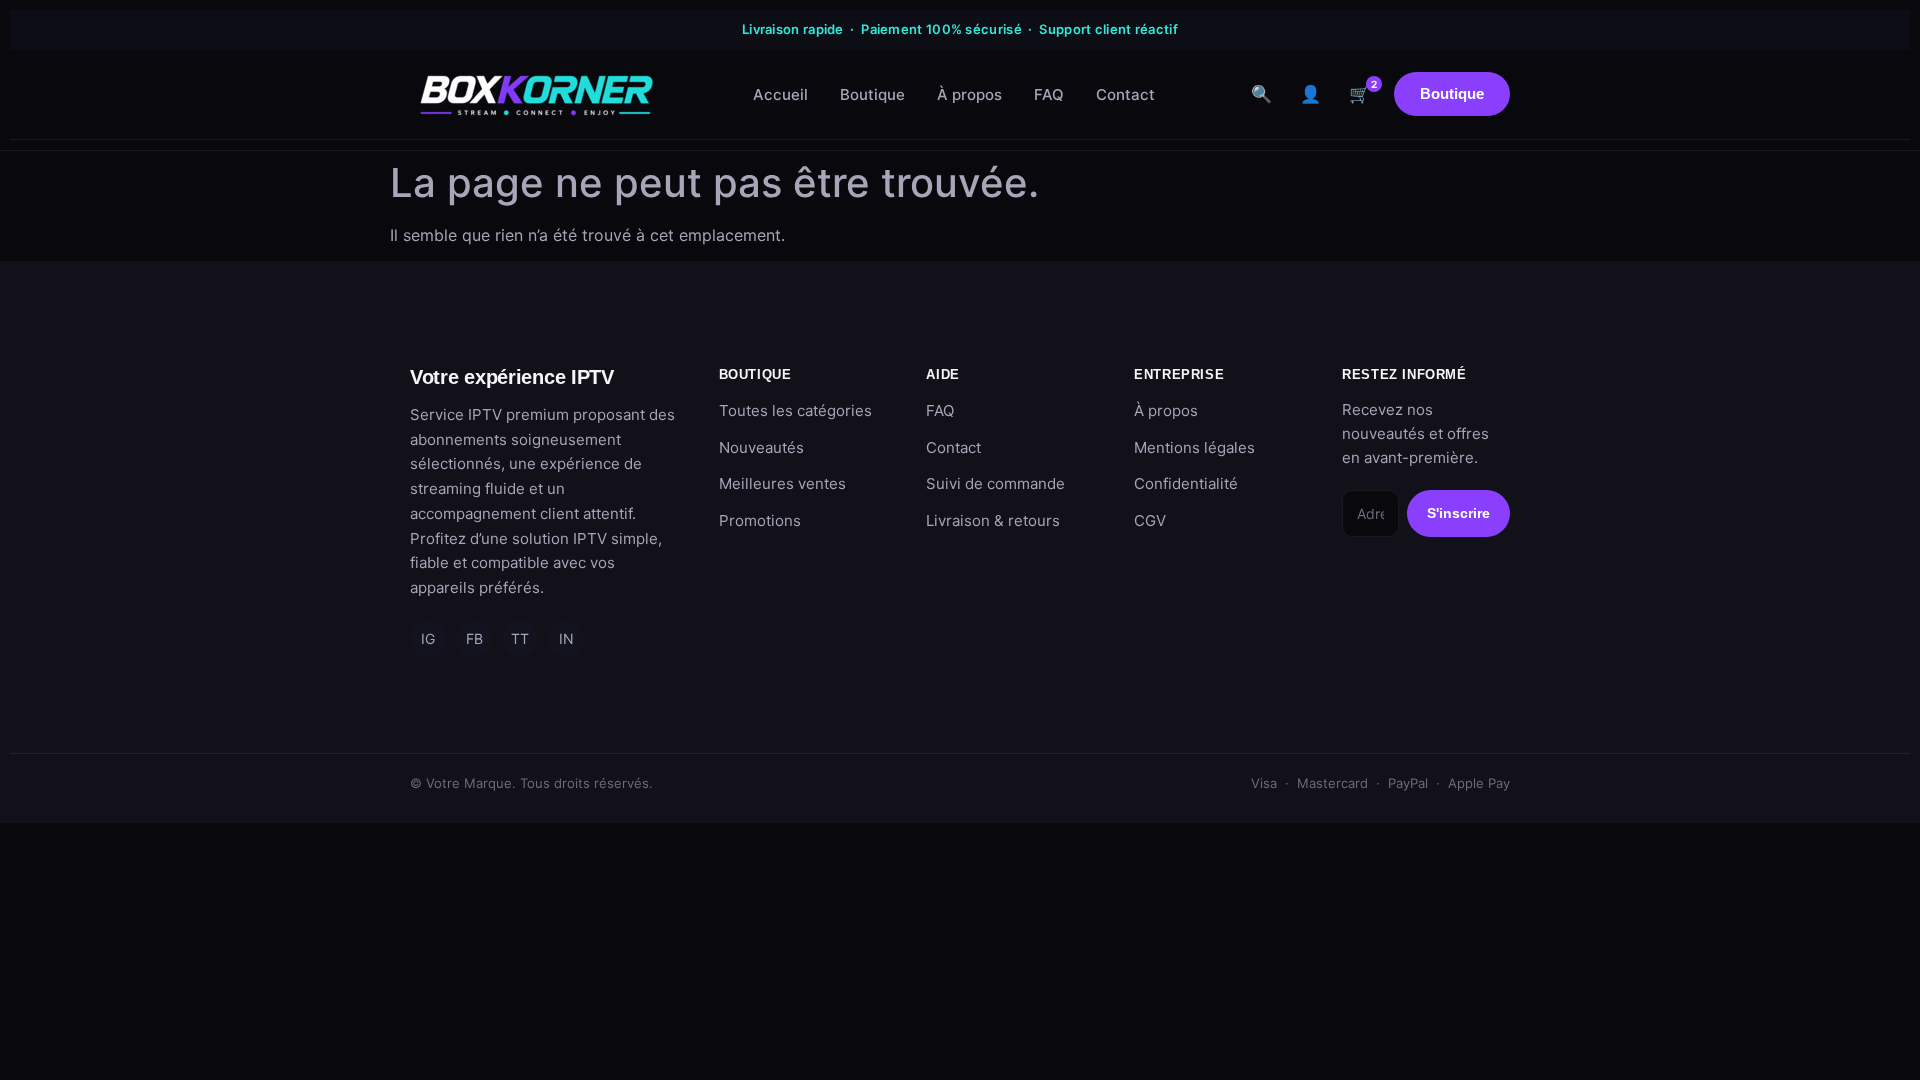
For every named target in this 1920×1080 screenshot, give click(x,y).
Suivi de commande (995, 483)
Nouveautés (761, 447)
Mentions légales (1194, 447)
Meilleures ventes (782, 483)
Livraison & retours (993, 520)
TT (520, 638)
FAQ (1049, 94)
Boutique (872, 94)
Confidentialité (1186, 483)
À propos (969, 94)
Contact (1125, 94)
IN (566, 638)
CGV (1150, 520)
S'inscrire (1458, 513)
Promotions (760, 520)
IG (428, 638)
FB (474, 638)
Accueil (780, 94)
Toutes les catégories (795, 410)
